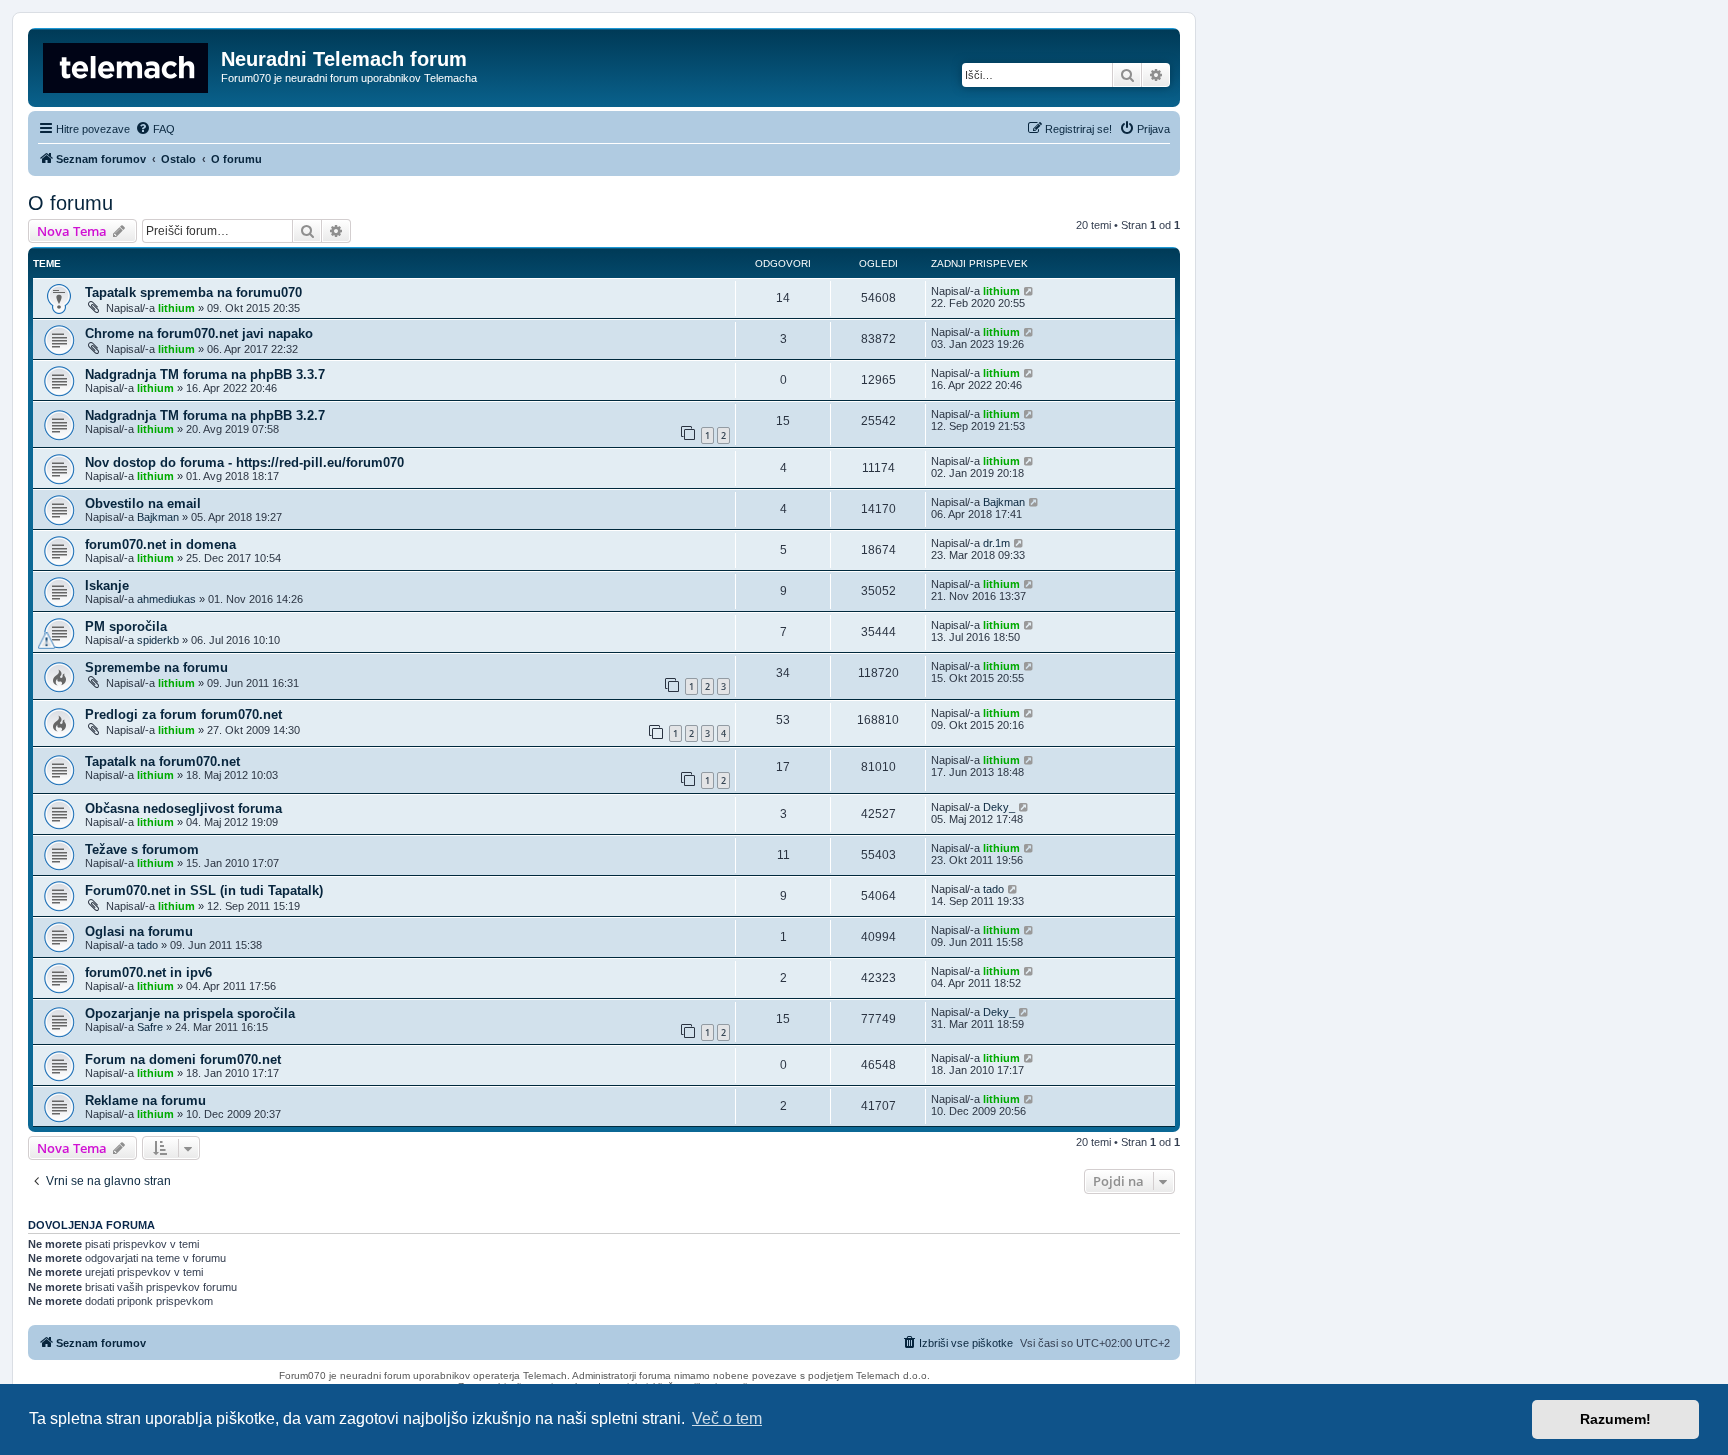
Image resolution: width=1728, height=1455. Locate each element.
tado (993, 889)
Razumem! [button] (1615, 1419)
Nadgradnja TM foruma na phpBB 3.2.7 (205, 415)
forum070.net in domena (160, 544)
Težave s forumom (142, 849)
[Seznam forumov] (127, 65)
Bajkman (158, 517)
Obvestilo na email (143, 503)
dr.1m (996, 543)
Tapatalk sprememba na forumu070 (193, 292)
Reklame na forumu (145, 1100)
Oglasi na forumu (139, 931)
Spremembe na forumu (156, 667)
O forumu (70, 203)
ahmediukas (166, 599)
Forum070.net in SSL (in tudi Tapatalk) (204, 890)
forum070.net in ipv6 (148, 972)
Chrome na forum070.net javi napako (199, 333)
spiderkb (158, 640)
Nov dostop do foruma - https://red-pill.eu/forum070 (244, 462)
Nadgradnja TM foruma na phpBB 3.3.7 (205, 374)
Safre (150, 1027)
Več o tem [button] (727, 1418)
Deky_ (999, 807)
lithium (176, 308)
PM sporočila (126, 626)
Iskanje (107, 585)
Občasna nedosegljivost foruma (183, 808)
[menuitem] (155, 129)
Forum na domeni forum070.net (183, 1059)
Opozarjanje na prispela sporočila (190, 1013)
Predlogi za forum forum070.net (183, 714)
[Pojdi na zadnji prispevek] (1029, 291)
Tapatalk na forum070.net (162, 761)
